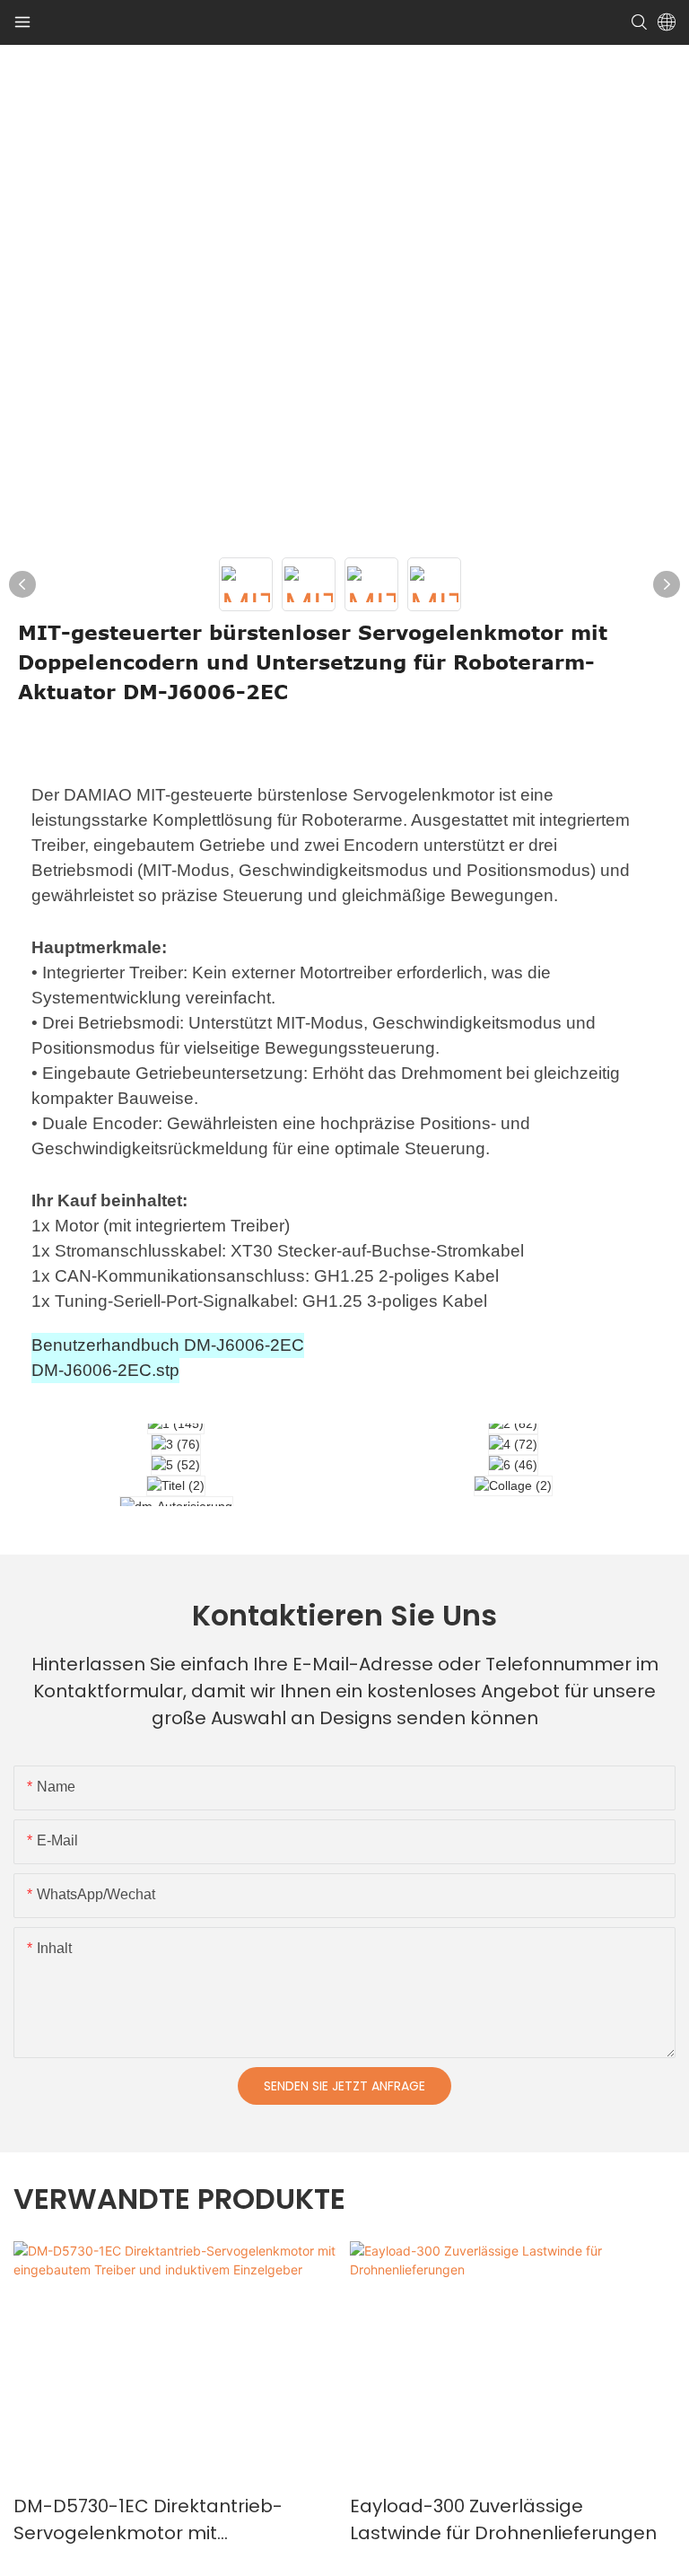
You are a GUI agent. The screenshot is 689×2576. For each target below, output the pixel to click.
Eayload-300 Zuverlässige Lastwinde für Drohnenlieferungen (503, 2519)
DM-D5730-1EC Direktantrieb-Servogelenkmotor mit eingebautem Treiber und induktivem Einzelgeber (148, 2520)
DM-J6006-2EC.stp (105, 1370)
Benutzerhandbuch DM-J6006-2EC (168, 1345)
